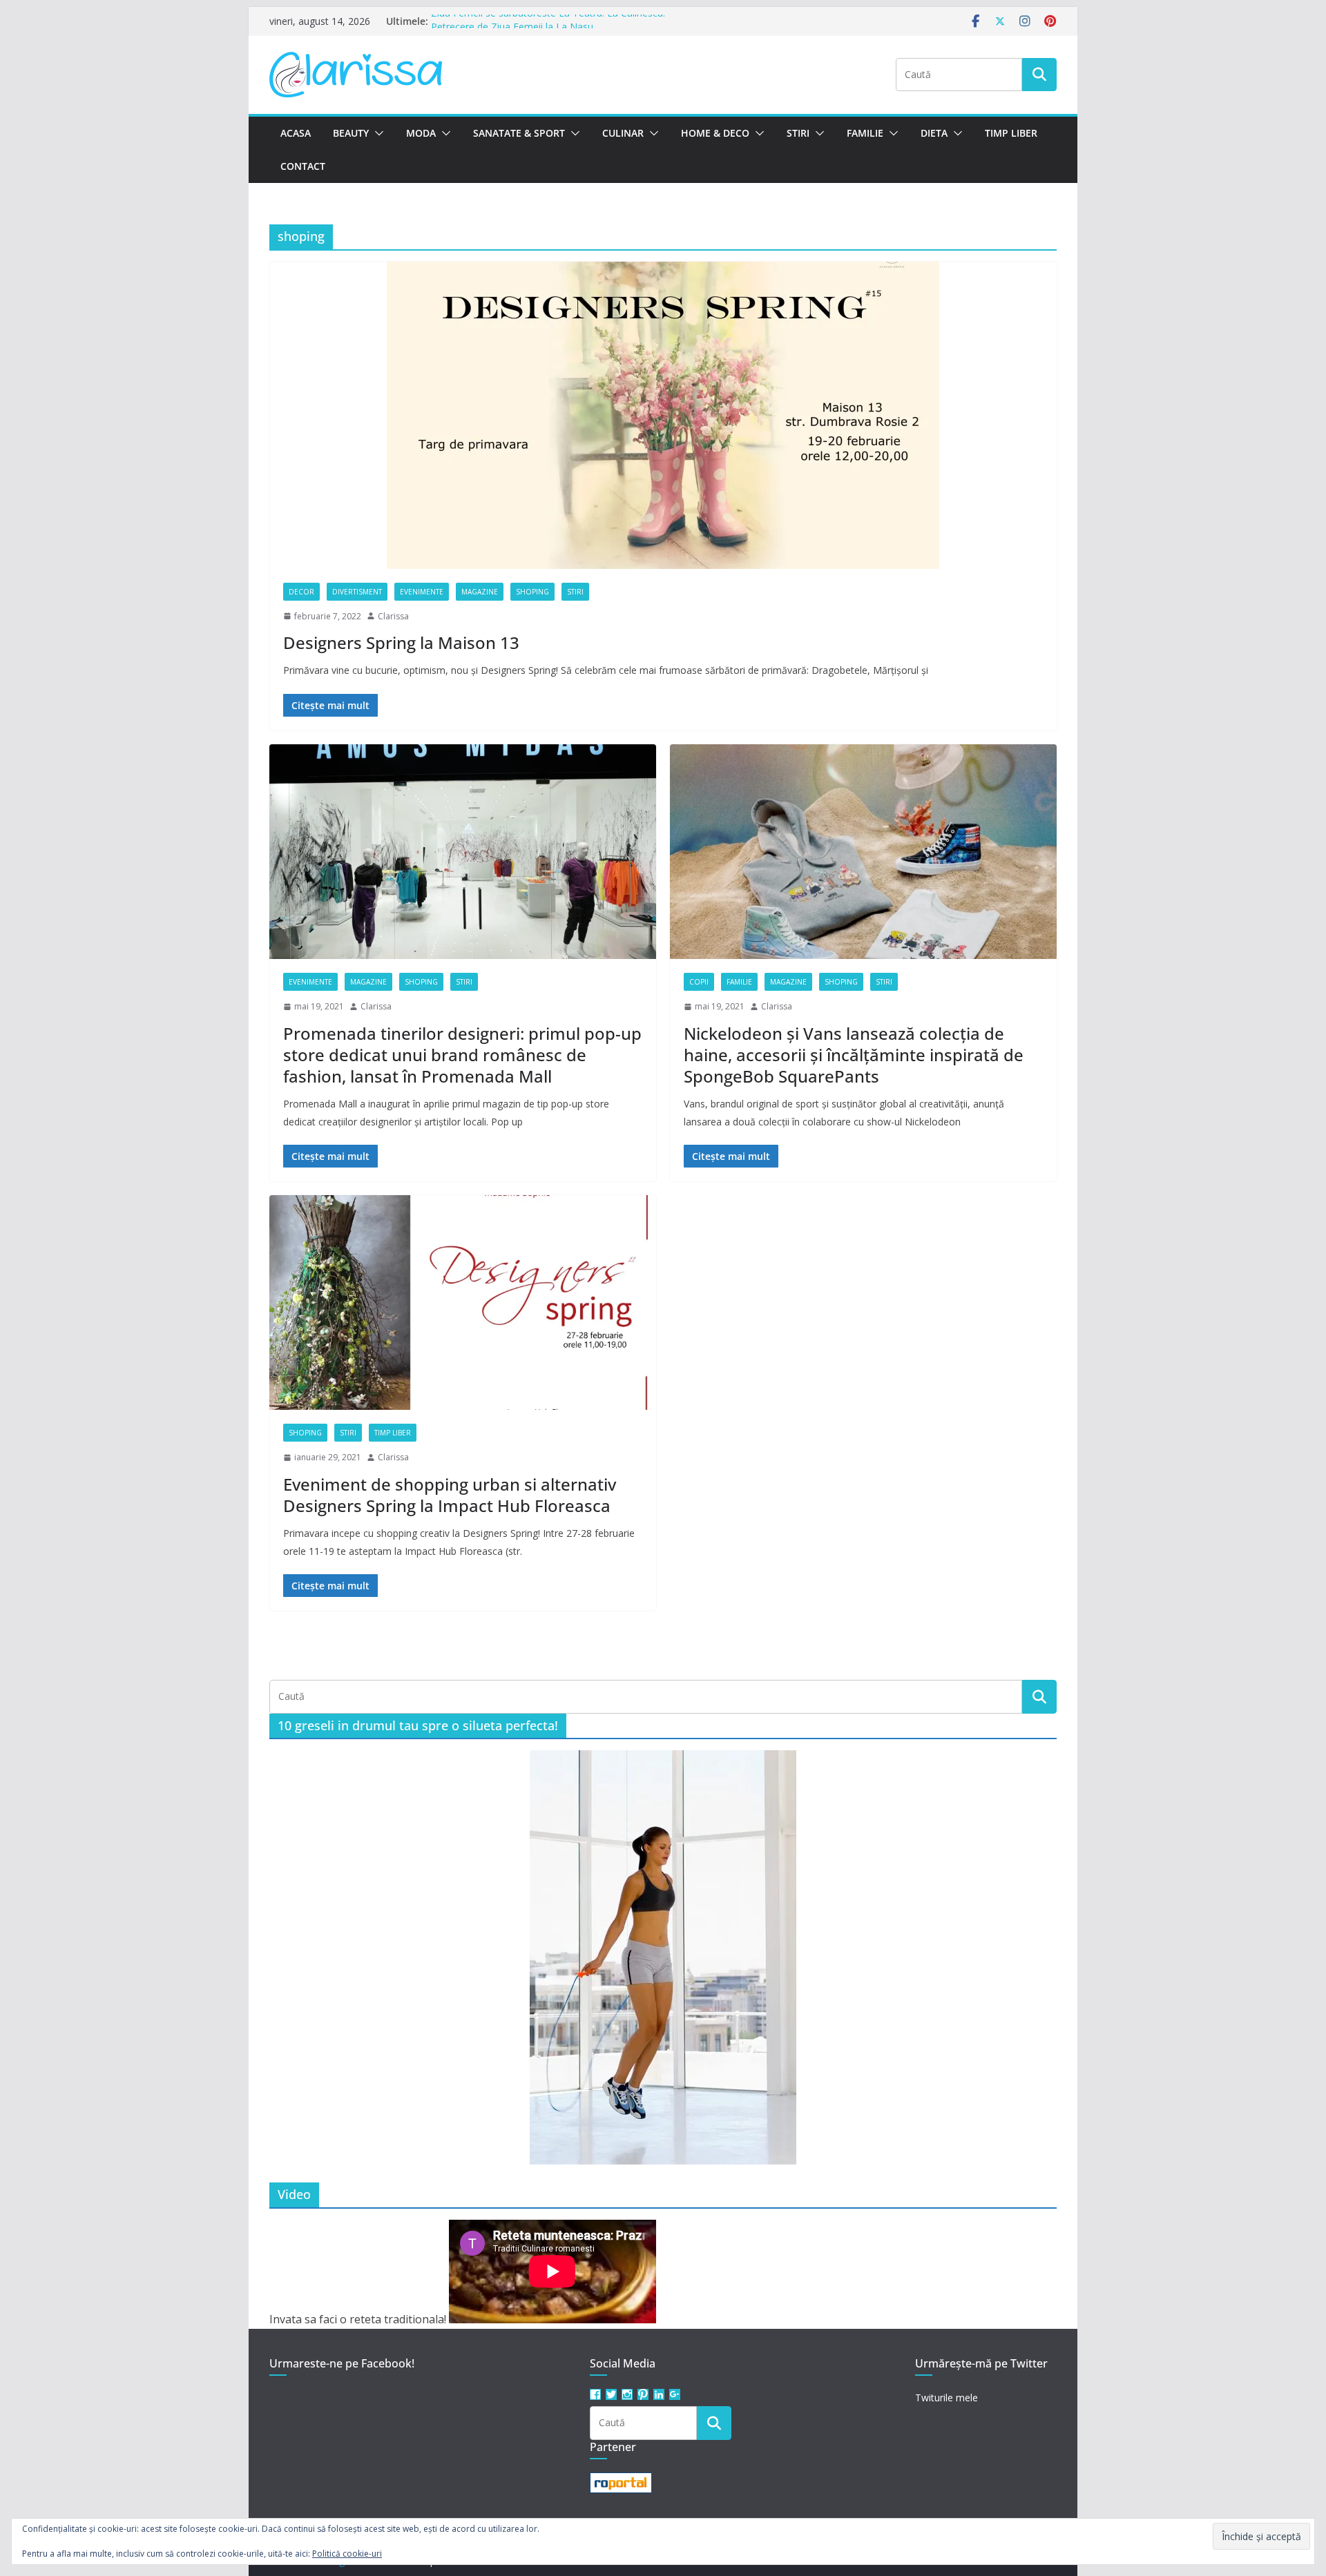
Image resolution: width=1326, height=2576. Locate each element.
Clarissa (393, 616)
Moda (421, 133)
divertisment (357, 592)
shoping (532, 592)
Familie (865, 133)
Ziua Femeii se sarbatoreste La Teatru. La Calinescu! (548, 21)
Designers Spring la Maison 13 (401, 642)
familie (739, 982)
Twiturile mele (947, 2398)
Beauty (351, 133)
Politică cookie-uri (347, 2554)
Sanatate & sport (519, 133)
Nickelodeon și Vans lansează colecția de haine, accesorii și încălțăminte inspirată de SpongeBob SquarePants (854, 1055)
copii (699, 982)
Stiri (798, 133)
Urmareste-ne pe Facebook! (342, 2363)
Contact (303, 166)
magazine (480, 592)
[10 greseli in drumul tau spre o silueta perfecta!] (663, 1957)
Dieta (934, 133)
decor (301, 592)
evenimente (422, 592)
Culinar (623, 133)
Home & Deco (715, 133)
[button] (376, 133)
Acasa (296, 133)
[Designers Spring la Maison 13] (663, 415)
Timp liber (1011, 133)
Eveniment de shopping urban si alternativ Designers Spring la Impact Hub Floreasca (450, 1495)
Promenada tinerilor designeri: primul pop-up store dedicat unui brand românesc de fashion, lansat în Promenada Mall (462, 1055)
